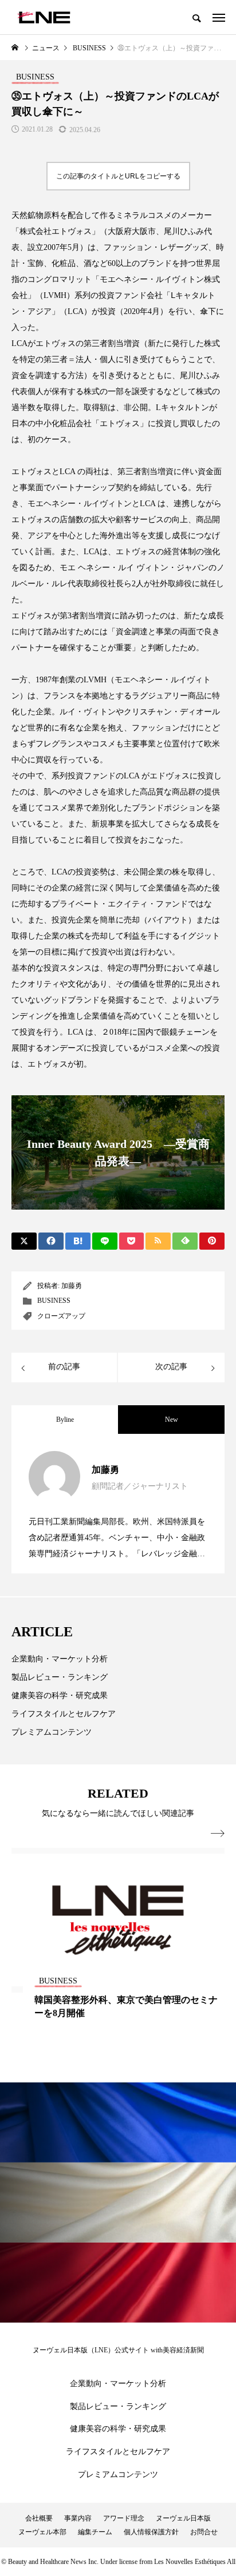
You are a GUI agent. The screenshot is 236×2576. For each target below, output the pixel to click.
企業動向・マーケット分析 (60, 1659)
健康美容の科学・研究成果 (60, 1696)
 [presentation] (218, 1834)
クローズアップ (61, 1316)
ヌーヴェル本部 (42, 2532)
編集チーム (95, 2532)
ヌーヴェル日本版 (183, 2518)
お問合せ (204, 2532)
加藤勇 (72, 1286)
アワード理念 (124, 2518)
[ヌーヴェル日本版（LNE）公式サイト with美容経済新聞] (44, 17)
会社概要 (39, 2518)
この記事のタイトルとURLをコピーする (118, 176)
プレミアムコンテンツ (52, 1732)
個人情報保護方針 (151, 2532)
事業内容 (78, 2518)
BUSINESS (54, 1301)
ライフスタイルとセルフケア (64, 1714)
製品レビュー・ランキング (60, 1677)
